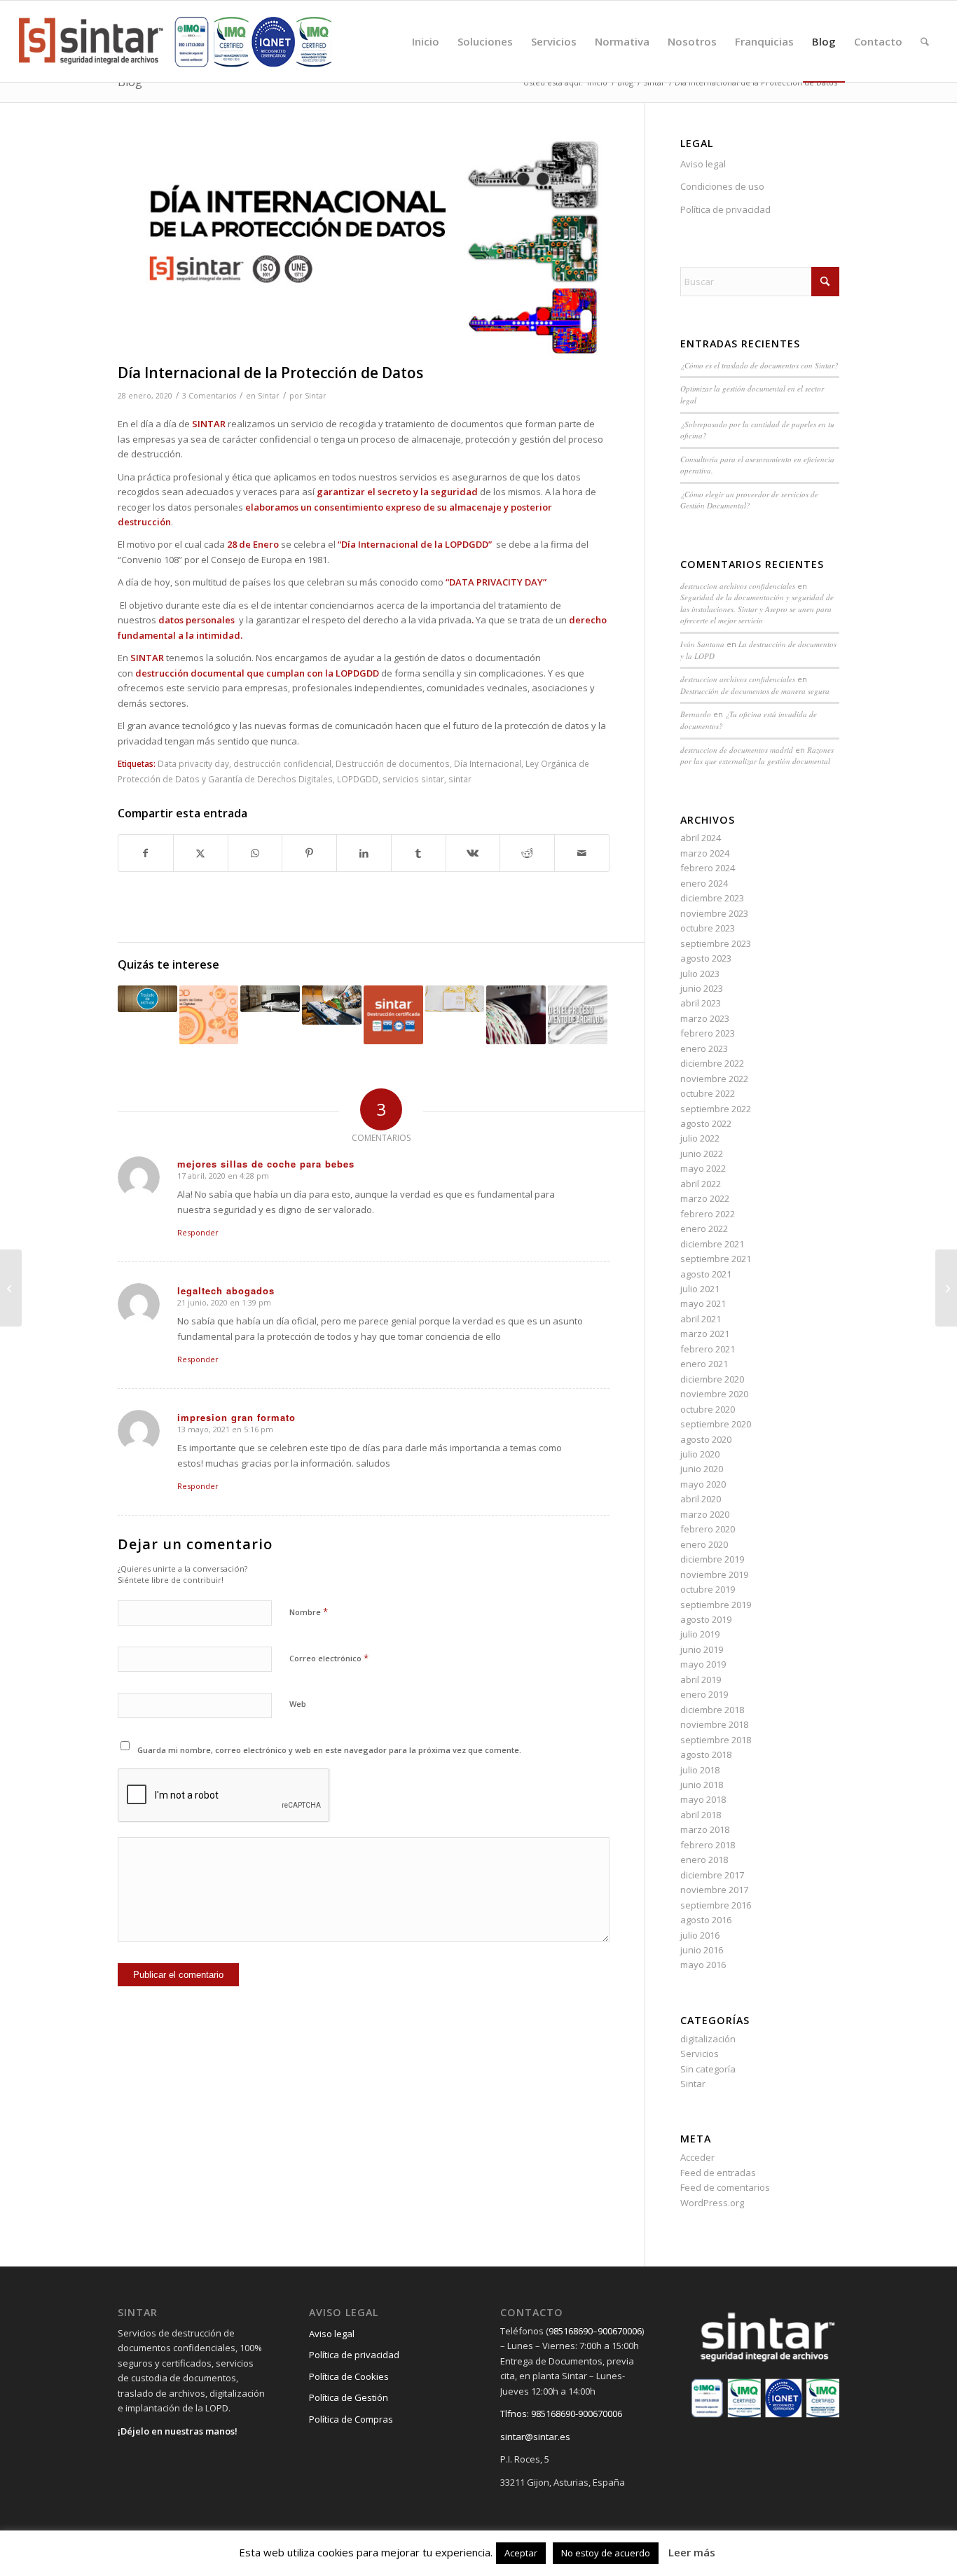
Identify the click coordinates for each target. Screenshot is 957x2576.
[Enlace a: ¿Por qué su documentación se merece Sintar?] (270, 999)
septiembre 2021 (716, 1259)
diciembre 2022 (712, 1063)
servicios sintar (413, 779)
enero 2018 (704, 1860)
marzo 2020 (705, 1514)
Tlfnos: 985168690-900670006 (561, 2414)
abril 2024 (701, 838)
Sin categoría (708, 2069)
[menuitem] (426, 41)
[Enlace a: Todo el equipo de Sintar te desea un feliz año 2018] (455, 999)
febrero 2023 (708, 1033)
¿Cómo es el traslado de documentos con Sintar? (759, 365)
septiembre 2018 (716, 1740)
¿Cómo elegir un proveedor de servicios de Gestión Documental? (749, 500)
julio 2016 (700, 1935)
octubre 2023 (708, 928)
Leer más (692, 2552)
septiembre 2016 (716, 1905)
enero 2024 (704, 883)
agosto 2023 (706, 958)
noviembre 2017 (714, 1890)
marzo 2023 (705, 1018)
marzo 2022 (705, 1198)
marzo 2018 (705, 1829)
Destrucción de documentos (393, 763)
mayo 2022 (703, 1168)
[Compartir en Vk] (473, 853)
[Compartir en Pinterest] (309, 853)
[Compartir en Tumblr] (419, 853)
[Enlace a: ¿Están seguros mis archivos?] (578, 1015)
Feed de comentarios (725, 2187)
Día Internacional (488, 763)
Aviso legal (703, 164)
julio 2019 (700, 1634)
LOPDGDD (358, 779)
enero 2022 (704, 1228)
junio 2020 (702, 1469)
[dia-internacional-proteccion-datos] (364, 248)
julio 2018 (700, 1770)
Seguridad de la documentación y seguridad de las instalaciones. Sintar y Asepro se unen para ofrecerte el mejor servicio (757, 609)
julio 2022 (700, 1138)
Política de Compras (351, 2419)
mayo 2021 (703, 1303)
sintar (460, 779)
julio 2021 (700, 1289)
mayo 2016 (703, 1965)
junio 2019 (702, 1649)
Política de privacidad (725, 209)
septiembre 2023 (716, 943)
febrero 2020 (708, 1529)
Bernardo (696, 714)
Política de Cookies (349, 2376)
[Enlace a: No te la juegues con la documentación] (332, 1005)
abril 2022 (701, 1184)
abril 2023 (701, 1003)
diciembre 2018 (712, 1710)
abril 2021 (701, 1319)
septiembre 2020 (716, 1424)
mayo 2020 (703, 1484)
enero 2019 (704, 1694)
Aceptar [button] (521, 2553)
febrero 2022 (708, 1214)
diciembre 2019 (712, 1559)
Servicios (700, 2054)
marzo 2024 (705, 853)
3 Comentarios (209, 396)
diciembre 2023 (712, 898)
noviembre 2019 (714, 1574)
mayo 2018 (703, 1799)
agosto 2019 (706, 1619)
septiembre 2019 (716, 1605)
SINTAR (147, 658)
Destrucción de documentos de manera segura (755, 691)
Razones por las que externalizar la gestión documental (757, 756)
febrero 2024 (708, 868)
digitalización (708, 2039)
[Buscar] (925, 41)
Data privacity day (193, 763)
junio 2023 (702, 988)
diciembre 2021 (712, 1244)
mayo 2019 (703, 1664)
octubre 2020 (708, 1409)
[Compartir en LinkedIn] (364, 853)
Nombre (309, 1612)
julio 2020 (700, 1454)
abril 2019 (701, 1680)
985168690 (571, 2331)
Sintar (269, 396)
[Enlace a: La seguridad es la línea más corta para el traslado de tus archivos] (147, 999)
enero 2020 (704, 1544)
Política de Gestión (349, 2397)
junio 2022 (702, 1154)
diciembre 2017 (712, 1875)
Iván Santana (702, 644)
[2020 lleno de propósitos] (11, 1288)
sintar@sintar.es (535, 2437)
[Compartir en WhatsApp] (255, 853)
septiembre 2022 (716, 1109)
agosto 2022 (706, 1123)
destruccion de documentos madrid (737, 750)
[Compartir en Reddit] (527, 853)
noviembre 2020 (714, 1394)
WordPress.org (712, 2203)
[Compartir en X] (201, 853)
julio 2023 (700, 974)
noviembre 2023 (714, 913)
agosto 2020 (706, 1439)
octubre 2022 (708, 1093)
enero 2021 (704, 1364)
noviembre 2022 (714, 1079)
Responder (198, 1232)
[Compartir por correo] (582, 853)
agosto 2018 (706, 1754)
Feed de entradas (718, 2173)
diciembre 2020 (712, 1379)
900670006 (620, 2331)
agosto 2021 (706, 1274)
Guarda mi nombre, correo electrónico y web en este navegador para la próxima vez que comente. (329, 1750)
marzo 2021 (705, 1334)
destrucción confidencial (282, 763)
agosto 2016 (706, 1920)
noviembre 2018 (714, 1724)
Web (298, 1704)
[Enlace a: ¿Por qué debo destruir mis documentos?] (516, 1015)
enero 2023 (704, 1048)
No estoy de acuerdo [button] (606, 2553)
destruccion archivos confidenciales (738, 586)
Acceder (697, 2157)
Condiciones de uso (722, 186)
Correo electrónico (329, 1658)
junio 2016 (702, 1950)
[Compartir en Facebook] (146, 853)
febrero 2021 (708, 1349)
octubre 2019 (708, 1589)
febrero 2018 (708, 1845)
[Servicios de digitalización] (946, 1288)
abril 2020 (701, 1499)
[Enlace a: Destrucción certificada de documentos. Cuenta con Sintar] (393, 1015)
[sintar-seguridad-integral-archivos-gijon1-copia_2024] (175, 41)
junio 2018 (702, 1785)
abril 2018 (701, 1815)
